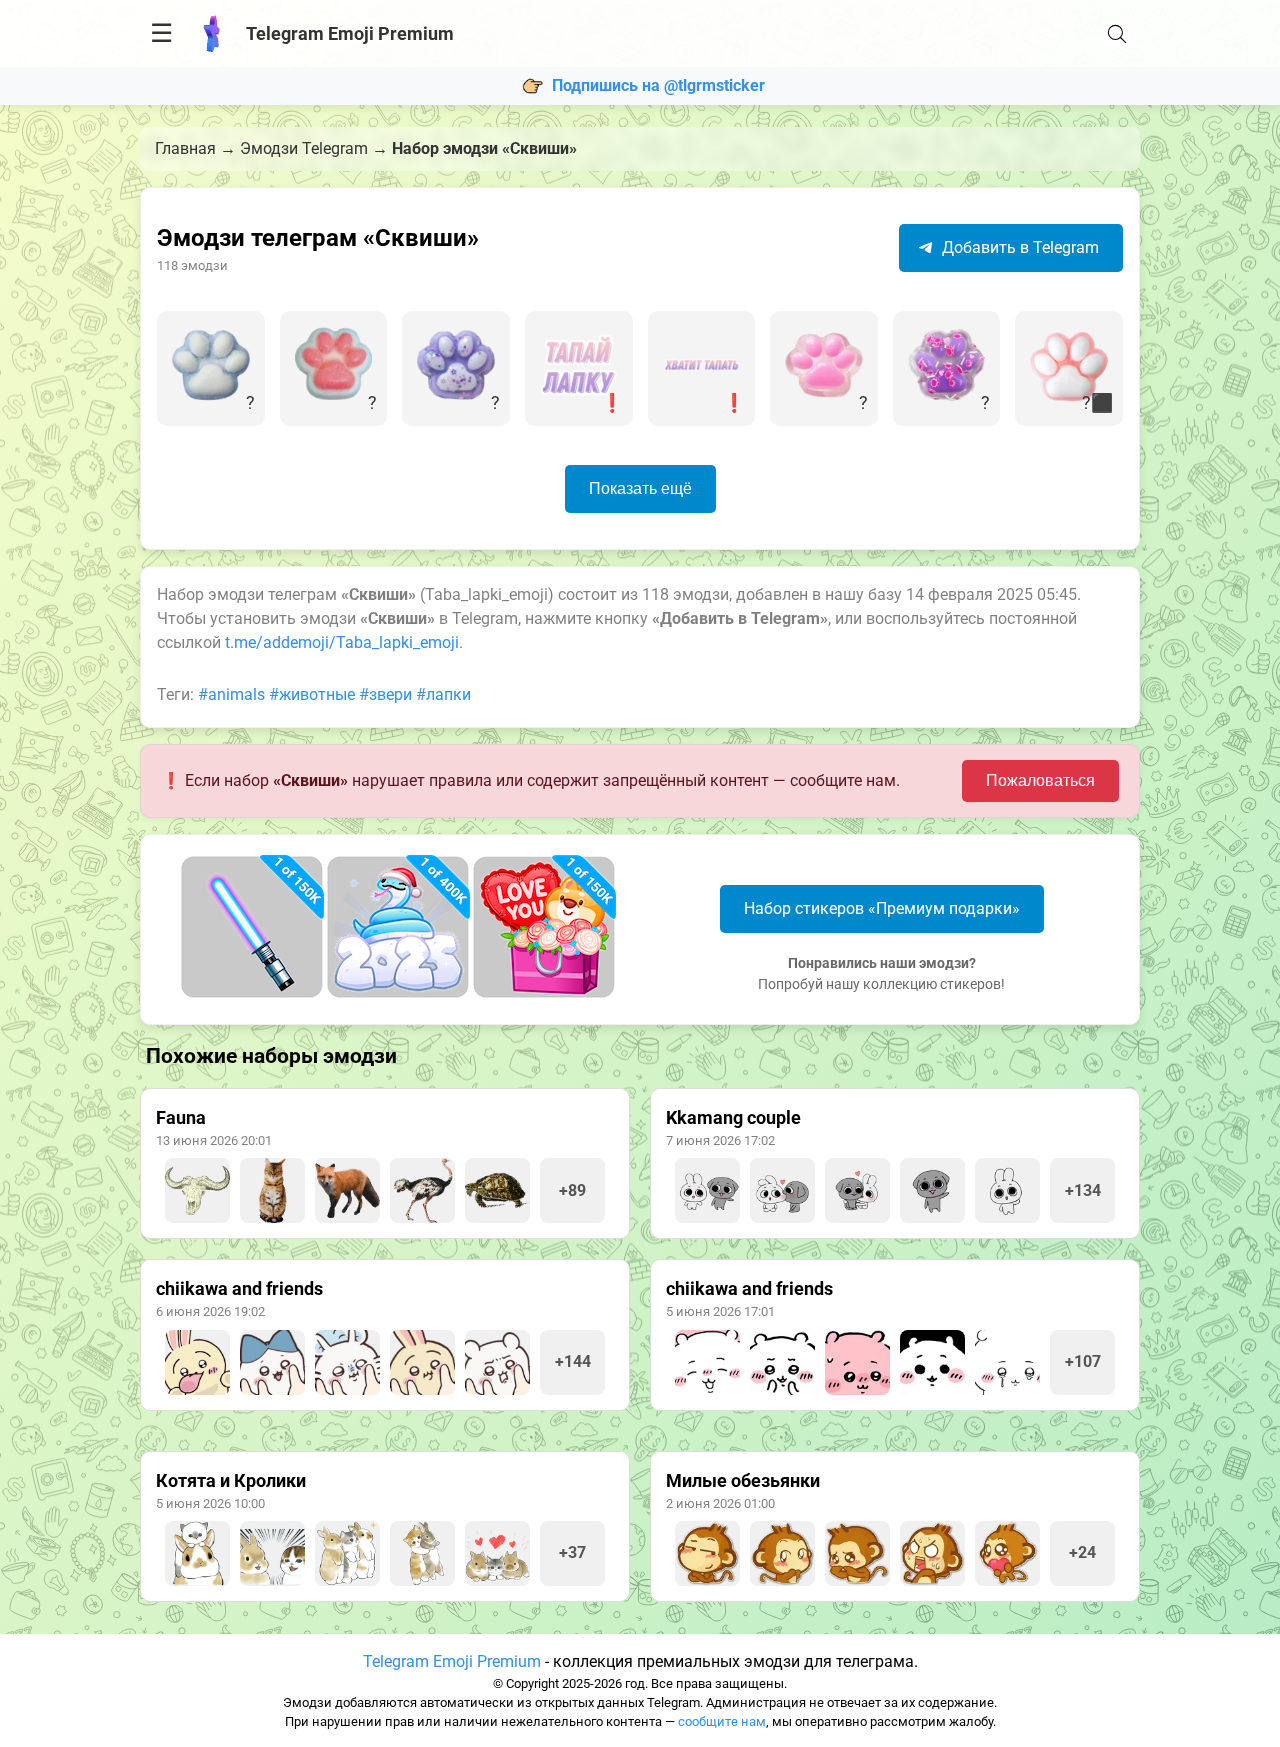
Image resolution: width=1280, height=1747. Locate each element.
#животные (312, 694)
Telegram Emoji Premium (452, 1661)
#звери (385, 694)
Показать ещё (640, 488)
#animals (231, 694)
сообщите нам (722, 1721)
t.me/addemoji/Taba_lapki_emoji (342, 642)
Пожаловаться (1040, 780)
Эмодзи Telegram (304, 148)
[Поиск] (1117, 34)
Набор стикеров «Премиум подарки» (882, 908)
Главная (185, 148)
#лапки (443, 694)
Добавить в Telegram (1018, 247)
